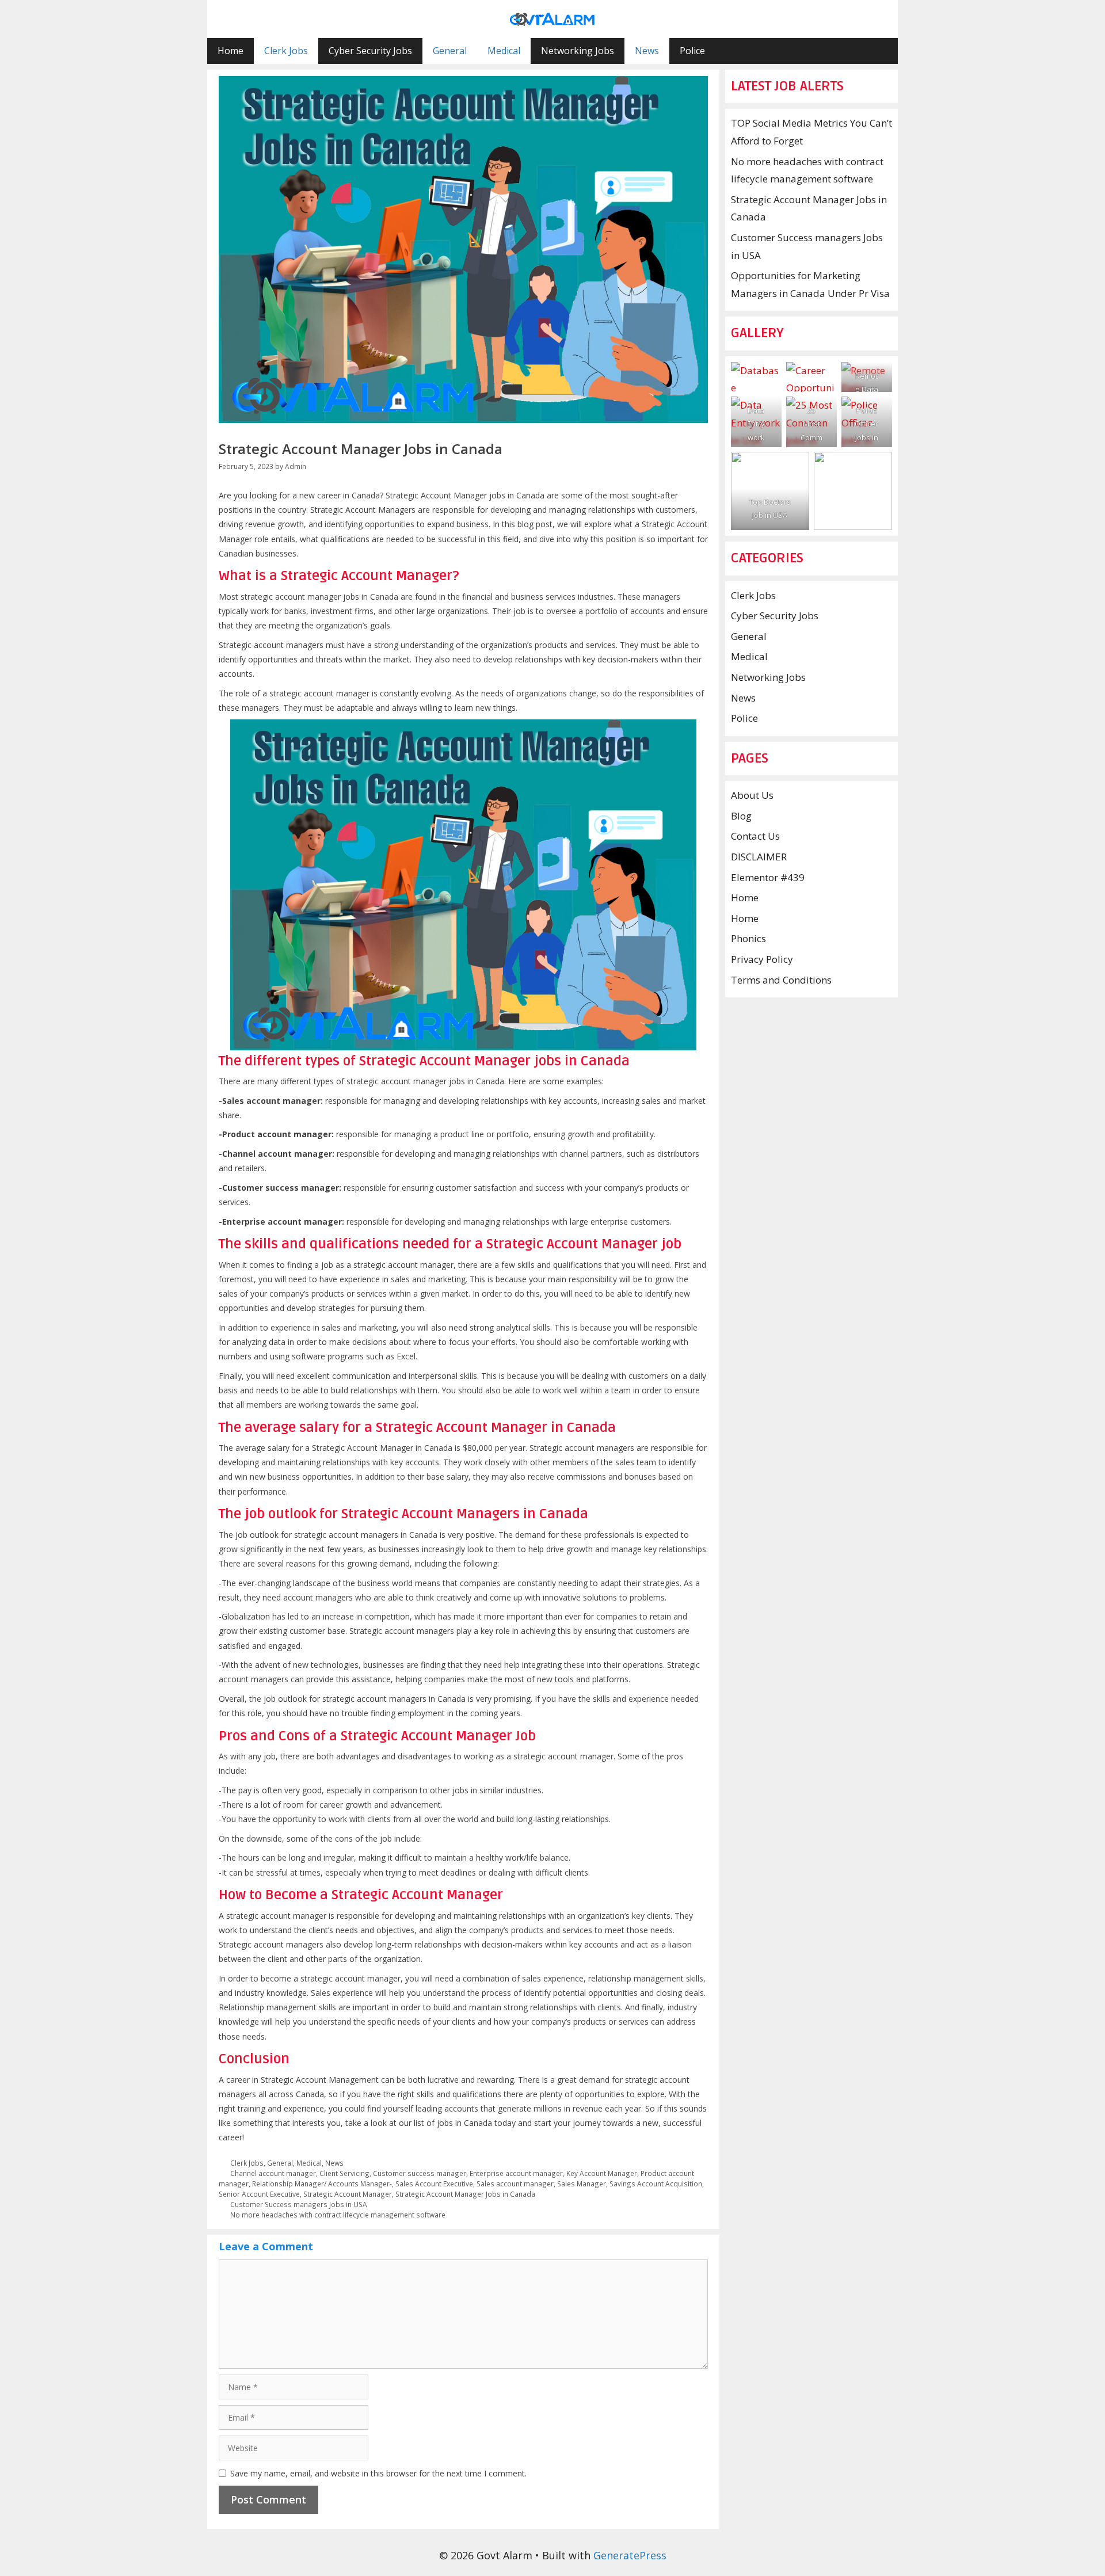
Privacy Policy (762, 959)
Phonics (748, 938)
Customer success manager (420, 2173)
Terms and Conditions (781, 980)
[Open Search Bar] (881, 51)
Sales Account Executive (434, 2183)
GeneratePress (630, 2555)
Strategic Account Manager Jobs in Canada (465, 2194)
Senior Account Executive (259, 2194)
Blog (741, 816)
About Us (752, 795)
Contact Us (755, 836)
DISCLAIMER (759, 857)
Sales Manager (582, 2183)
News (647, 51)
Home (230, 51)
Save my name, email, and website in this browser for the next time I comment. (378, 2473)
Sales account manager (515, 2183)
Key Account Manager (602, 2173)
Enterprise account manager (516, 2173)
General (450, 51)
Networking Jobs (578, 51)
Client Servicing (344, 2173)
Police (692, 51)
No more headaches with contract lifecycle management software (338, 2215)
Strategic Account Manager (348, 2194)
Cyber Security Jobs (370, 51)
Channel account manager (273, 2173)
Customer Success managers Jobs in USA (299, 2204)
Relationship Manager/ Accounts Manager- (322, 2183)
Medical (504, 51)
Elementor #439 (768, 877)
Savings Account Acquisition (656, 2183)
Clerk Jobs (286, 51)
